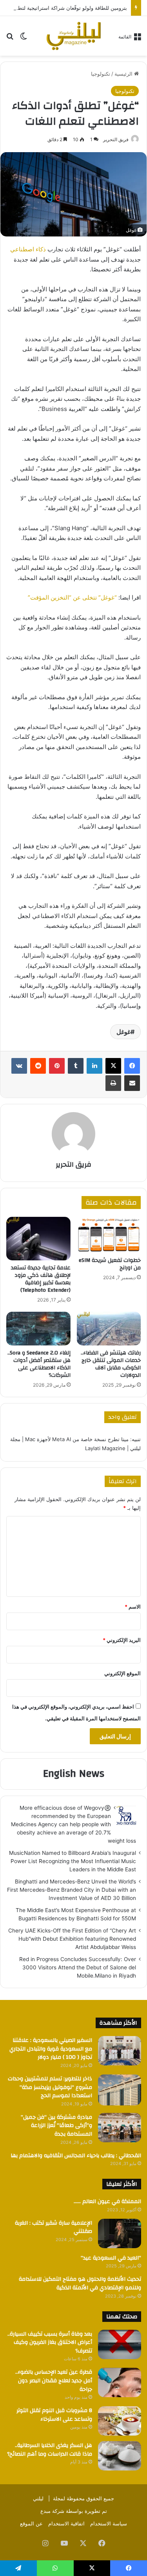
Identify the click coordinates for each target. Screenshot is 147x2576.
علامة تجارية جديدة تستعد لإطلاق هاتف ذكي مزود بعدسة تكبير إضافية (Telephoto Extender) (41, 1279)
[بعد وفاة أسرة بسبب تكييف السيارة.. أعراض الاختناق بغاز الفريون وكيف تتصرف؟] (120, 2344)
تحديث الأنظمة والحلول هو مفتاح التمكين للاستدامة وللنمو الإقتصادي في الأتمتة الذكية (80, 2283)
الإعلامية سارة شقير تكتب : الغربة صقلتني (54, 2227)
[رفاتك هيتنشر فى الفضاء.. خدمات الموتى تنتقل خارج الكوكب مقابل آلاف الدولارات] (109, 1329)
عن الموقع (31, 2523)
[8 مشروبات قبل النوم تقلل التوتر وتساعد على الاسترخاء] (120, 2421)
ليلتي (38, 2498)
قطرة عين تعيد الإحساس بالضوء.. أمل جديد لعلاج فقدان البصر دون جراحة (54, 2381)
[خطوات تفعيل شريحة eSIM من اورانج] (109, 1235)
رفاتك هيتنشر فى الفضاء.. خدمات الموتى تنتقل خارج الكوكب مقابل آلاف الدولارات (111, 1364)
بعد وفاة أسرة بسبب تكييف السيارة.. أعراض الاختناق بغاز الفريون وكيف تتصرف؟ (50, 2342)
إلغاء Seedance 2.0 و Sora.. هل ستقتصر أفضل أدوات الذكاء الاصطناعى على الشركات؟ (39, 1364)
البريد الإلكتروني (122, 1640)
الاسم (133, 1607)
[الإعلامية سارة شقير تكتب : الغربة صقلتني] (120, 2233)
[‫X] (113, 1066)
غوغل (123, 1032)
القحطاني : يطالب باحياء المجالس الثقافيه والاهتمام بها (76, 2156)
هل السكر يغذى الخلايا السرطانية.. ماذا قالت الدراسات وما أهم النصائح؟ (50, 2450)
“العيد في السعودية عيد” (111, 2258)
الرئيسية (124, 74)
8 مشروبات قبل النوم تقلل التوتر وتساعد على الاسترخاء (54, 2415)
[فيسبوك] (132, 1066)
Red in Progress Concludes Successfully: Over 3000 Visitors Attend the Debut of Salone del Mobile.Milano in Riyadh (78, 1967)
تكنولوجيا (101, 74)
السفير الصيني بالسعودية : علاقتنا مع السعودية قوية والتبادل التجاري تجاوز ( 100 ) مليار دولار (51, 2049)
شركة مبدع (52, 2511)
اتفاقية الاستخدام (66, 2523)
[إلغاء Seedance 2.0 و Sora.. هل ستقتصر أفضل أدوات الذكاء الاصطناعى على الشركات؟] (38, 1329)
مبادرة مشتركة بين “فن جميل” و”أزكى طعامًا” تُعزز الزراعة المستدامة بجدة (56, 2126)
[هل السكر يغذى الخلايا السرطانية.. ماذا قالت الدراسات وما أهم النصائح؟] (120, 2456)
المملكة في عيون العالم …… (107, 2202)
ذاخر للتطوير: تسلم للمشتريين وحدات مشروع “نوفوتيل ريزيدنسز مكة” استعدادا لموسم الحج (50, 2087)
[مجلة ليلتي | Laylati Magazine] (74, 36)
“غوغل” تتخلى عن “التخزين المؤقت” (72, 597)
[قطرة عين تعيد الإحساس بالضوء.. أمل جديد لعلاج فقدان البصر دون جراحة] (120, 2382)
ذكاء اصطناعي (29, 249)
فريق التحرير (116, 139)
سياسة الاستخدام (109, 2523)
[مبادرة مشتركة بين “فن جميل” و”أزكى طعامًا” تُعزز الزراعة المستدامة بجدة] (120, 2128)
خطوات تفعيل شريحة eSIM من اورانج (110, 1264)
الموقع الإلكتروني (122, 1673)
